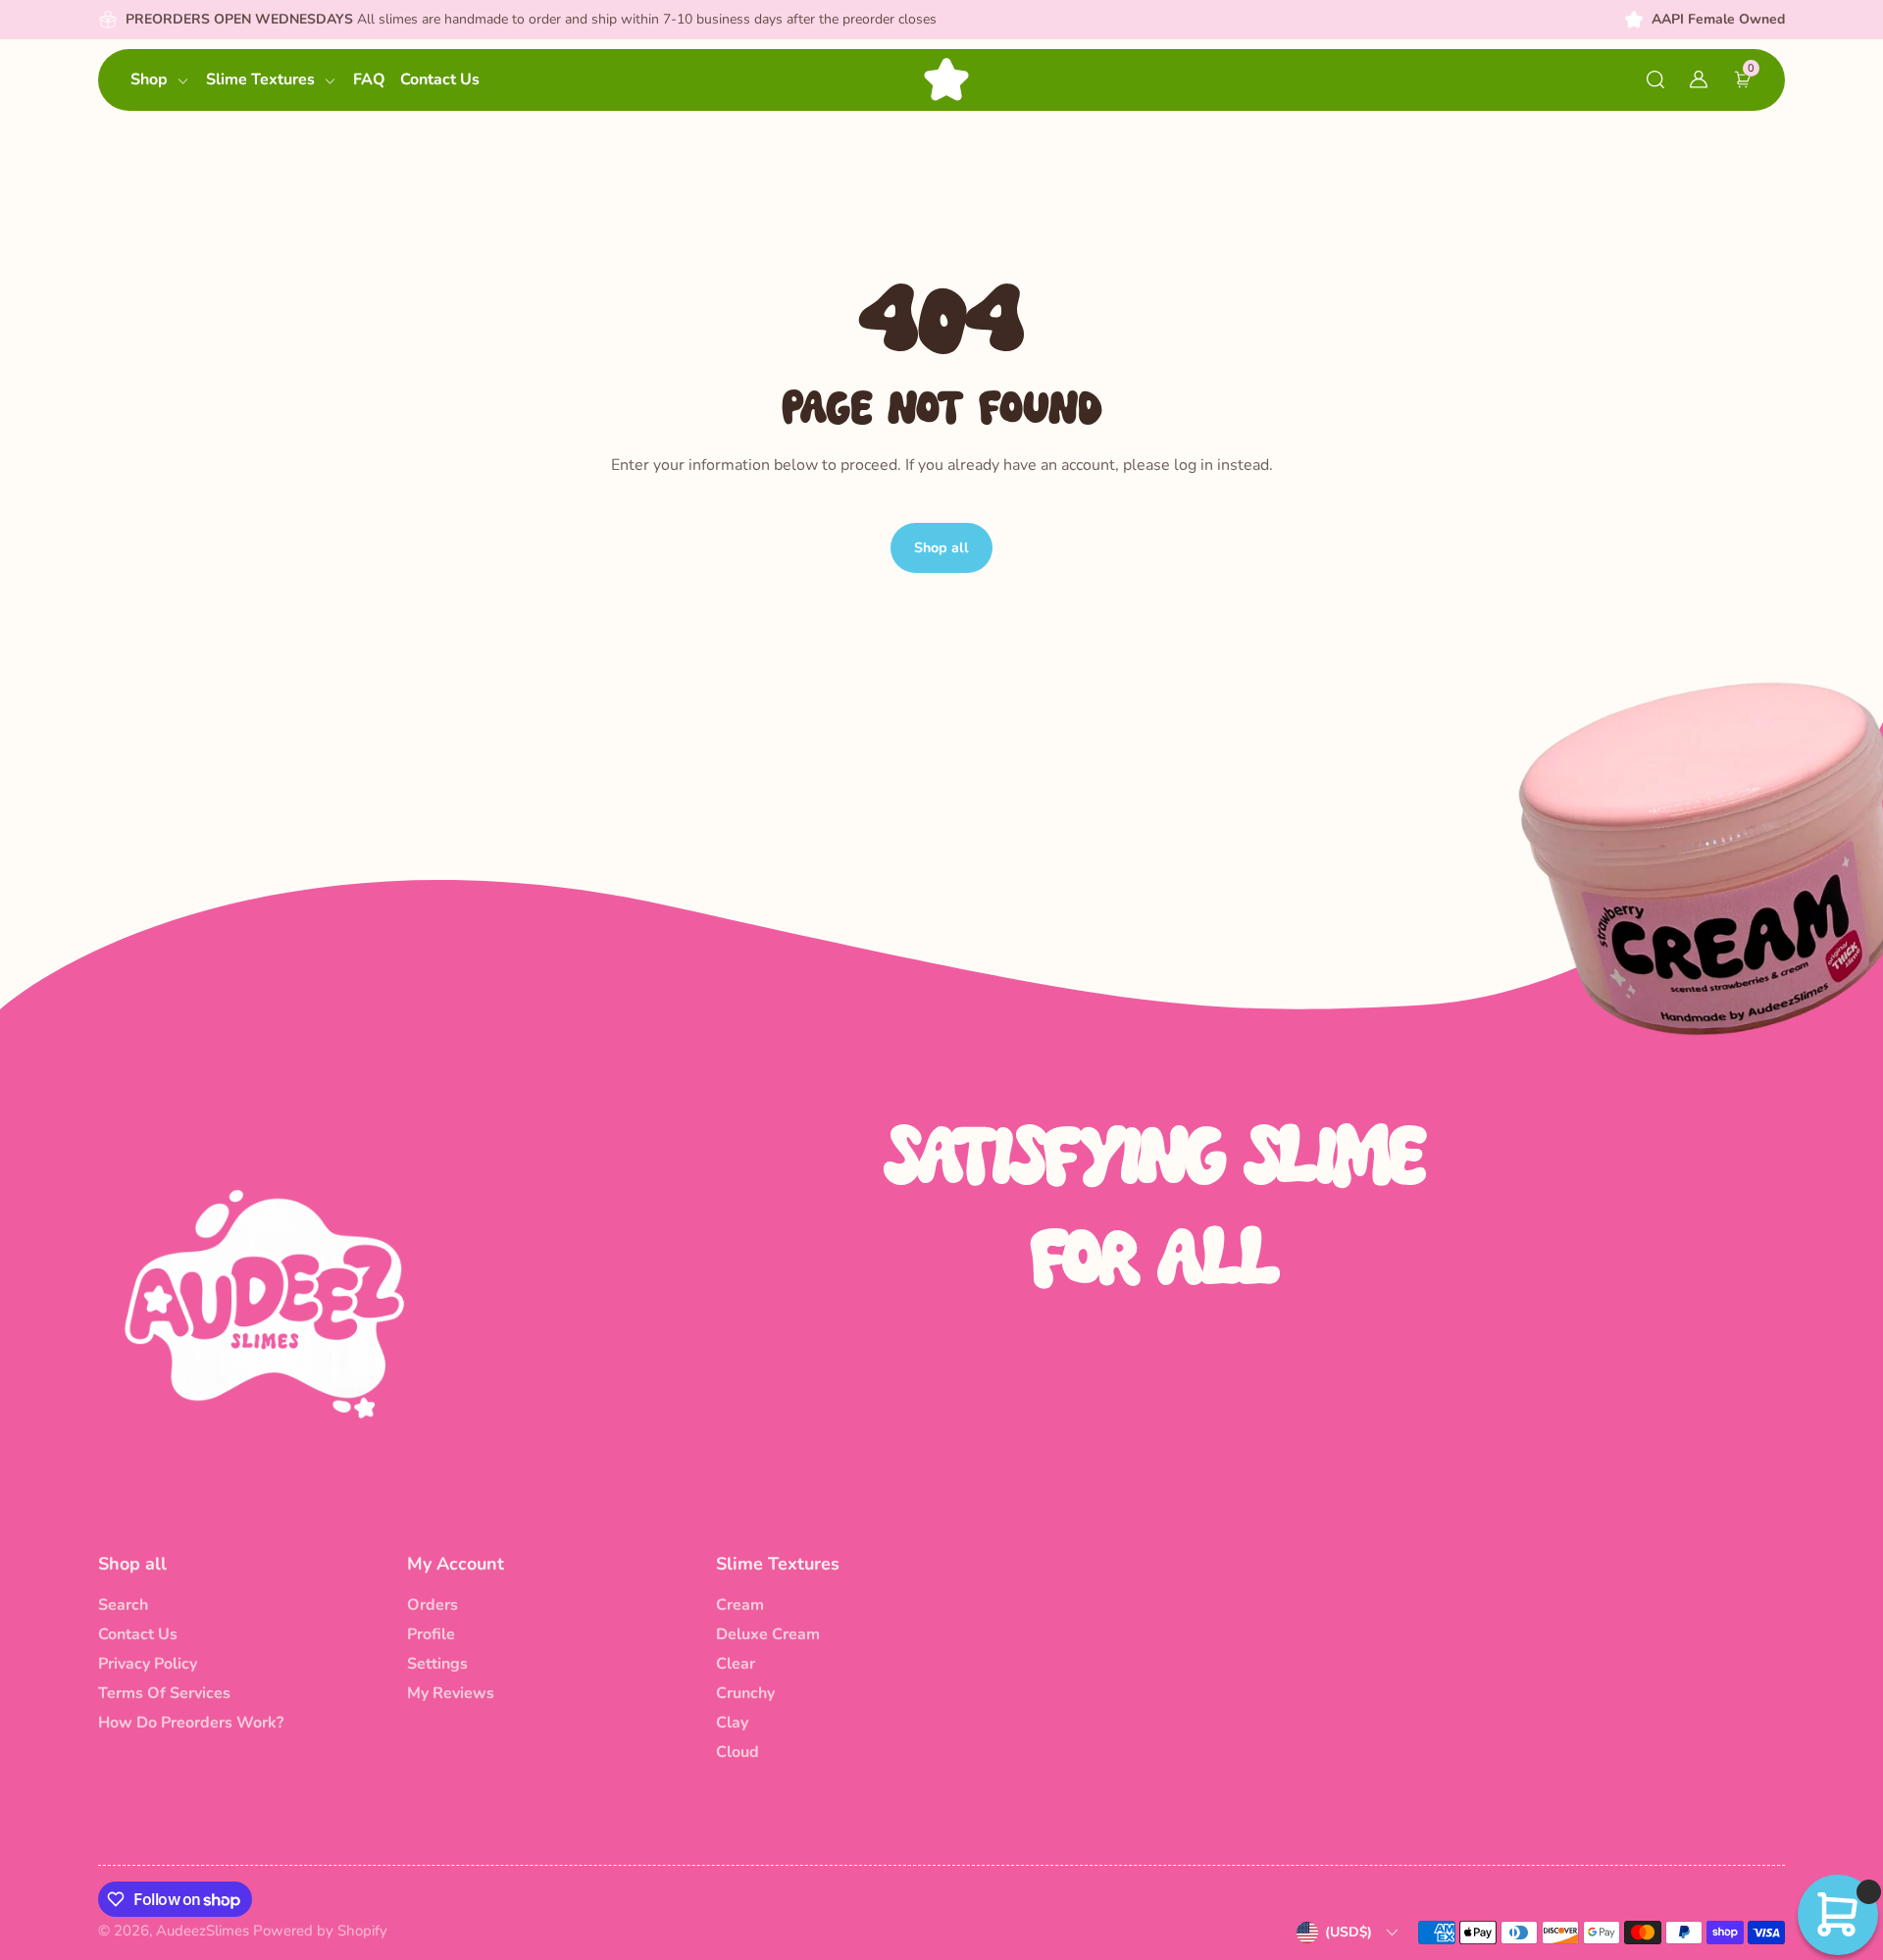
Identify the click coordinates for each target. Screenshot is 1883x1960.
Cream (740, 1605)
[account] (1699, 79)
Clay (732, 1723)
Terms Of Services (164, 1693)
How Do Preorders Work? (191, 1723)
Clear (736, 1664)
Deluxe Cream (768, 1634)
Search (123, 1605)
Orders (433, 1605)
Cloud (738, 1752)
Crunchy (745, 1693)
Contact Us (138, 1634)
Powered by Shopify (320, 1931)
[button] (1655, 79)
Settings (437, 1664)
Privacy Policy (148, 1664)
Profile (431, 1634)
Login (258, 444)
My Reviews (451, 1693)
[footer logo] (265, 1303)
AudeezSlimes (203, 1931)
